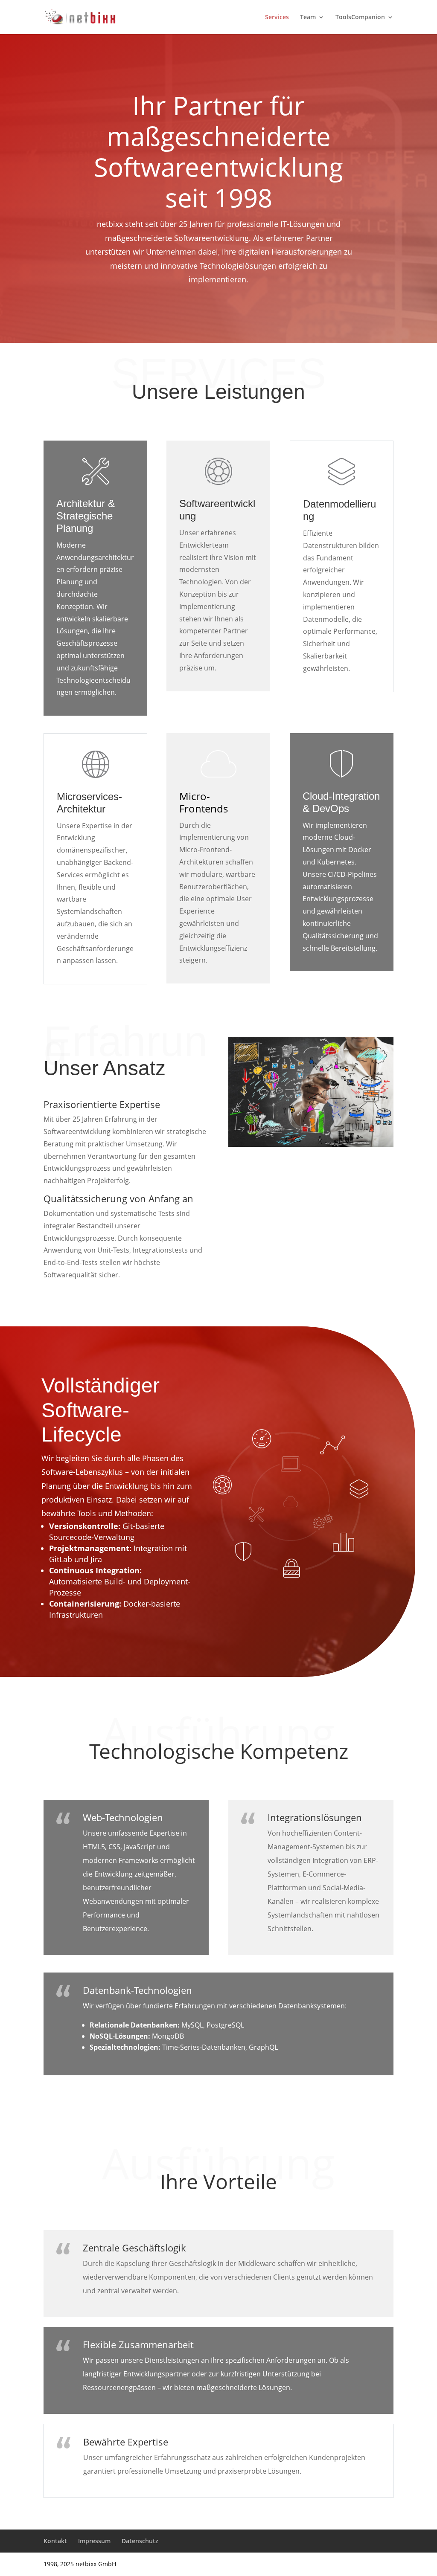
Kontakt (55, 2541)
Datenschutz (140, 2541)
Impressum (94, 2541)
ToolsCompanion (360, 17)
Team (308, 17)
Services (277, 17)
